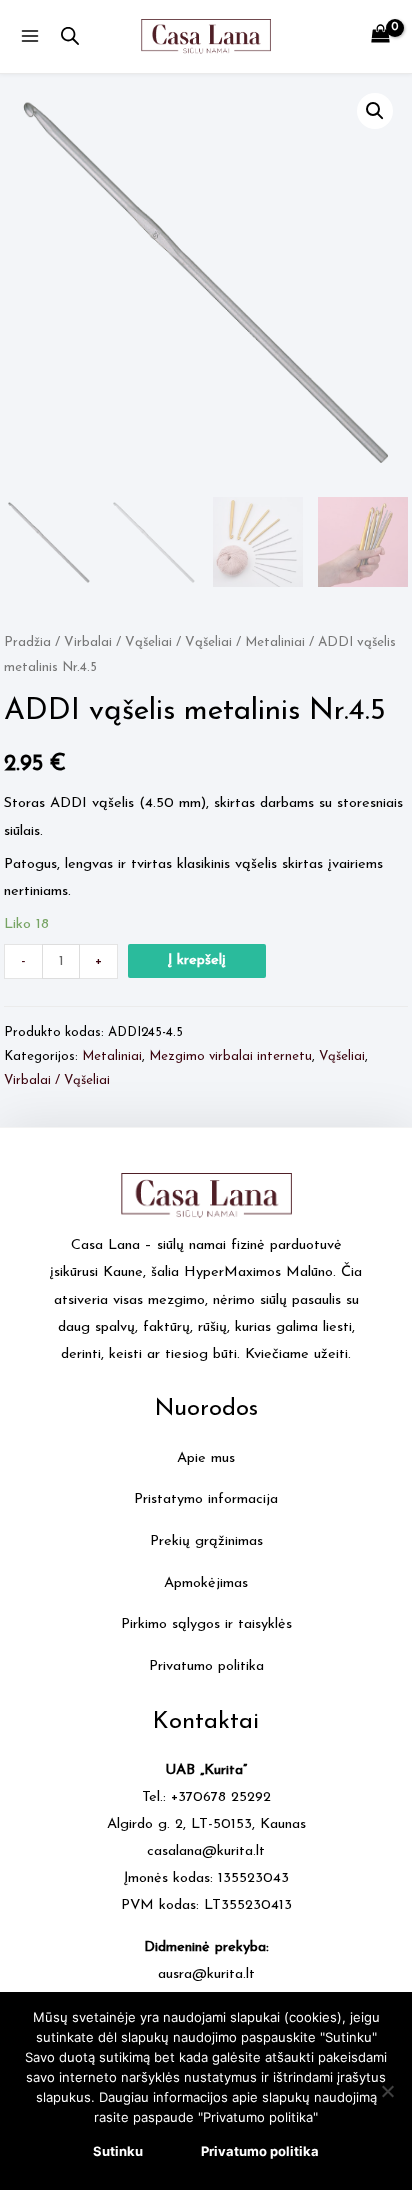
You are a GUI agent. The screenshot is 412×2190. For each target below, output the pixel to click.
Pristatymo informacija (206, 1499)
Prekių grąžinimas (206, 1541)
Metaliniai (275, 642)
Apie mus (206, 1458)
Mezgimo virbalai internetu (230, 1056)
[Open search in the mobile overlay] (70, 37)
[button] (375, 111)
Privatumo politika (206, 1666)
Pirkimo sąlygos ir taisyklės (206, 1624)
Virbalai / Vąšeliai (118, 642)
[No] (387, 2091)
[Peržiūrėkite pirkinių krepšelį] (380, 36)
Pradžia (27, 642)
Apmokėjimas (206, 1583)
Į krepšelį (197, 960)
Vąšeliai (208, 642)
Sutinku (118, 2151)
